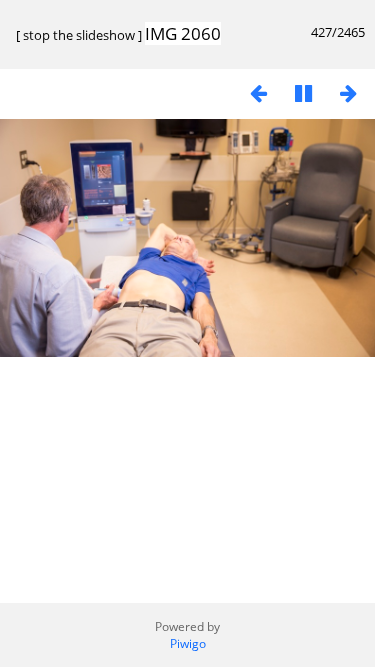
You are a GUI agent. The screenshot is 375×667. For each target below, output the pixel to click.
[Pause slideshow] (303, 92)
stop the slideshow (79, 35)
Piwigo (188, 643)
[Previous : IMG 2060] (258, 92)
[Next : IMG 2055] (348, 92)
